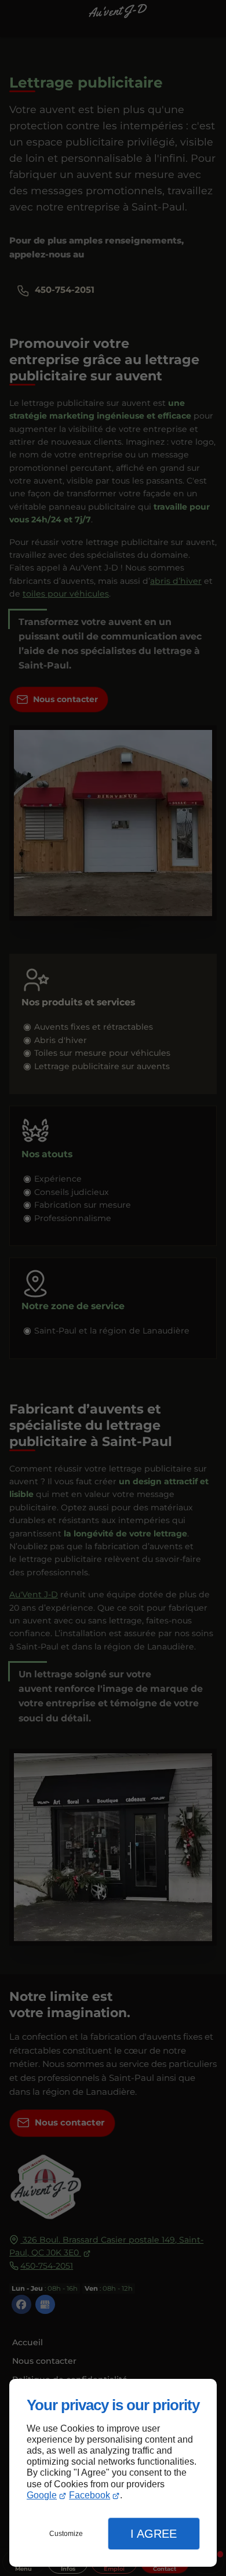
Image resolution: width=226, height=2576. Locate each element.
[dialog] (113, 2473)
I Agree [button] (154, 2534)
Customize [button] (66, 2534)
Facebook (90, 2495)
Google (42, 2495)
